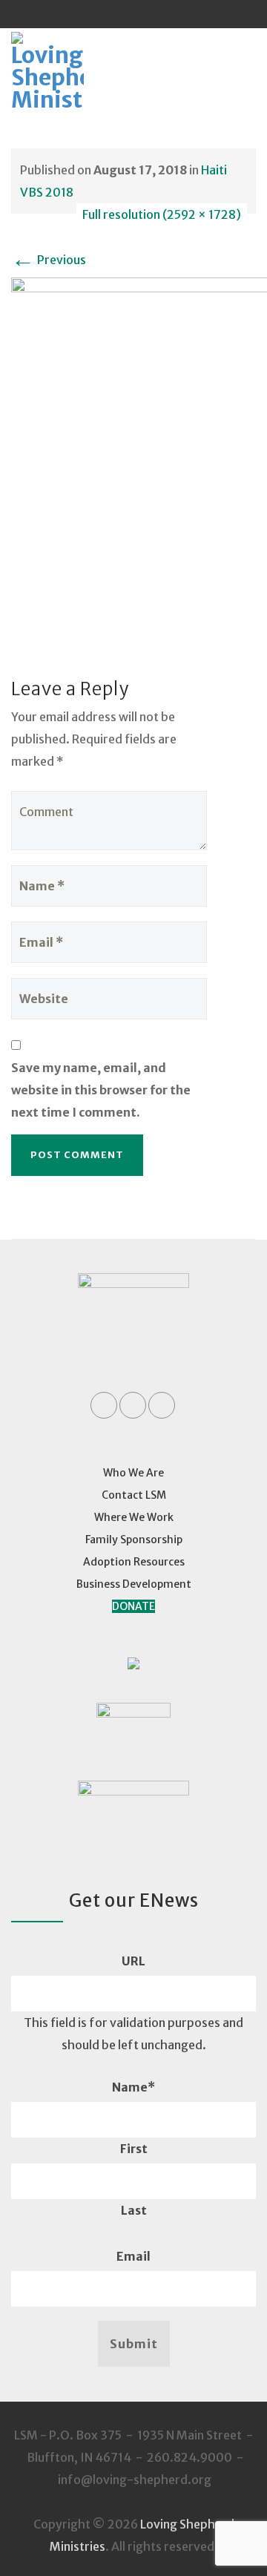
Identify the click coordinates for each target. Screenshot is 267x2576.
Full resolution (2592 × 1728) (162, 214)
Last (134, 2210)
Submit (134, 2344)
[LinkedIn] (133, 14)
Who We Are (133, 1473)
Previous (49, 260)
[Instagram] (162, 14)
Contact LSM (134, 1495)
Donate (133, 1606)
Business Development (134, 1584)
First (134, 2149)
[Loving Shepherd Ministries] (67, 72)
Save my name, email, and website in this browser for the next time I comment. (101, 1090)
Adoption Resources (134, 1562)
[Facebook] (105, 14)
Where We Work (134, 1517)
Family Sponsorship (134, 1540)
